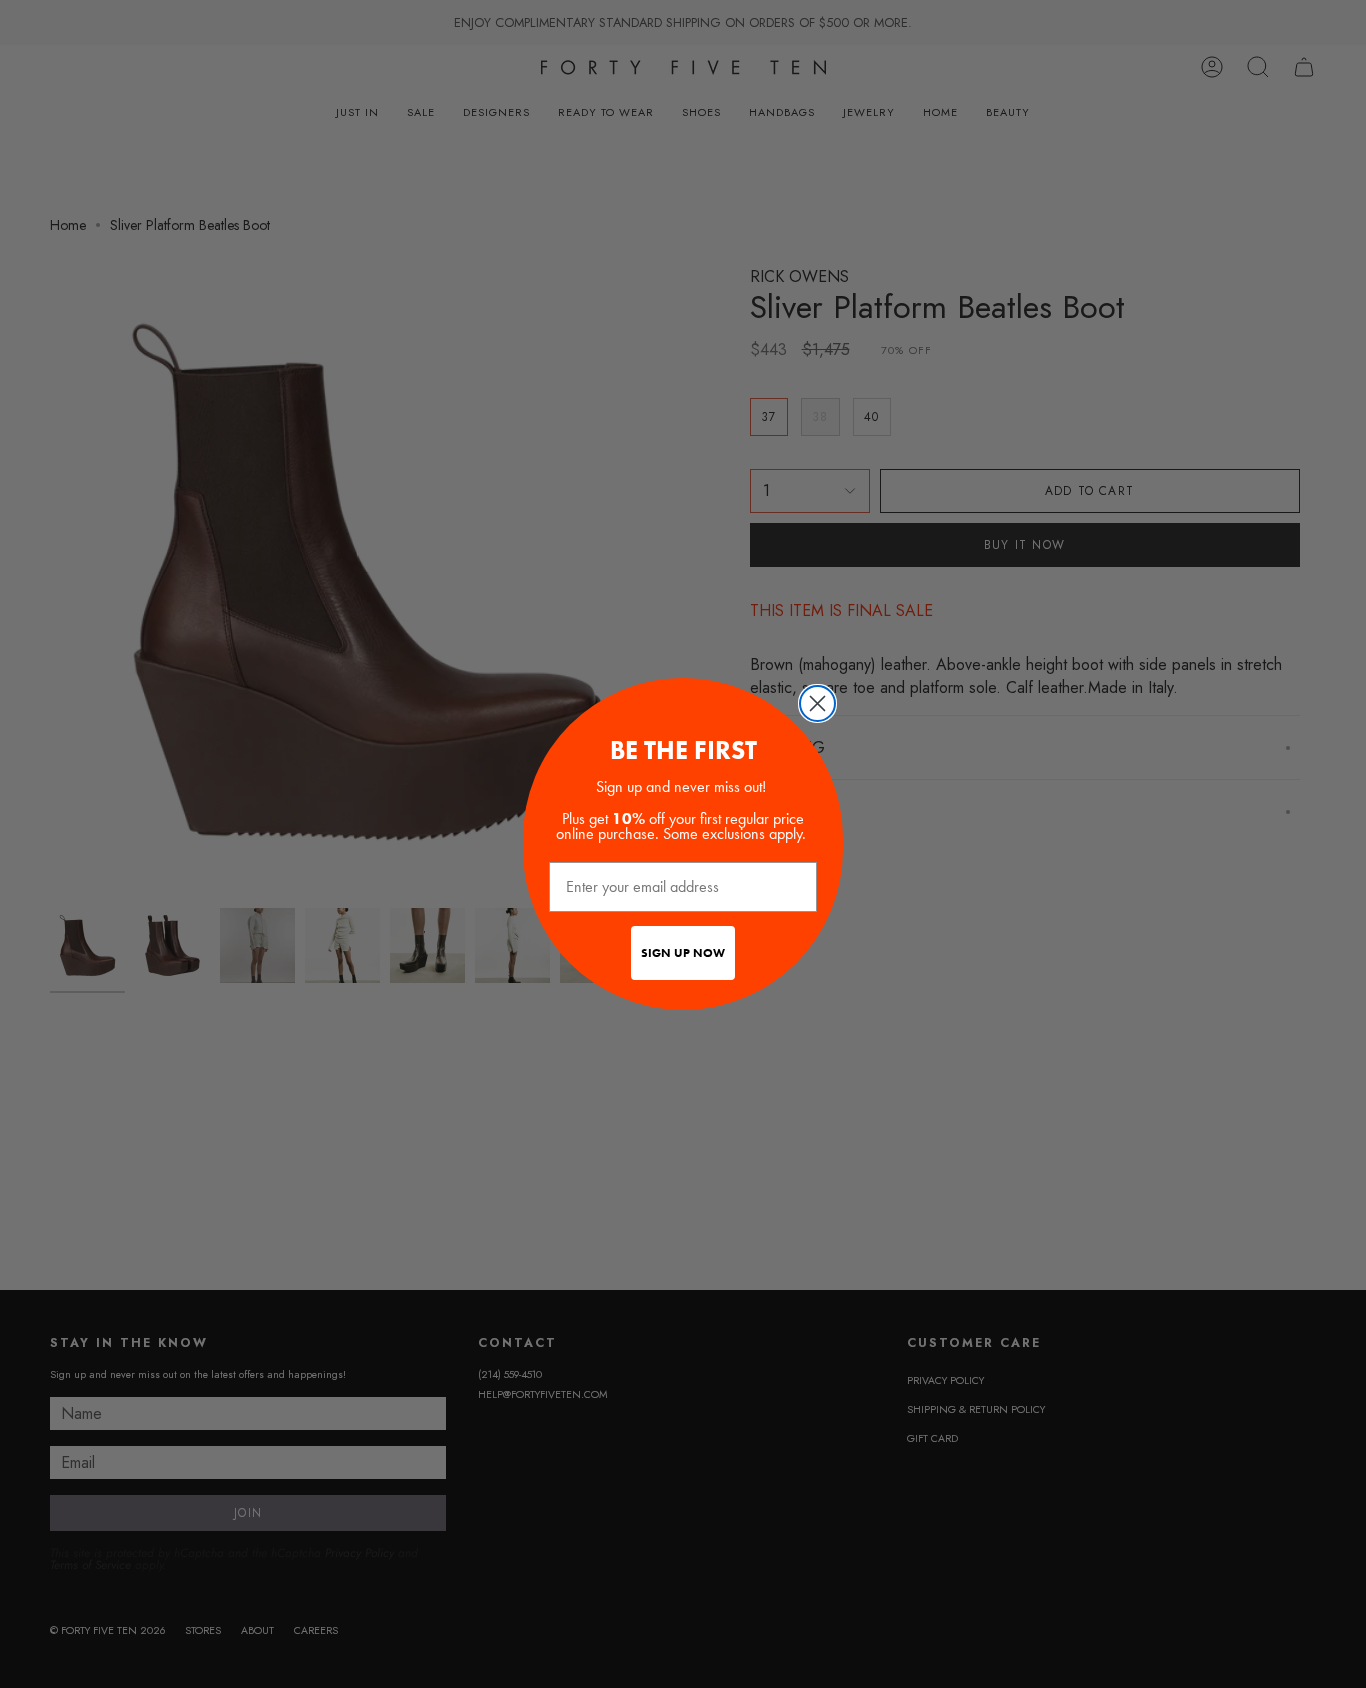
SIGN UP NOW (683, 953)
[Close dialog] (817, 703)
